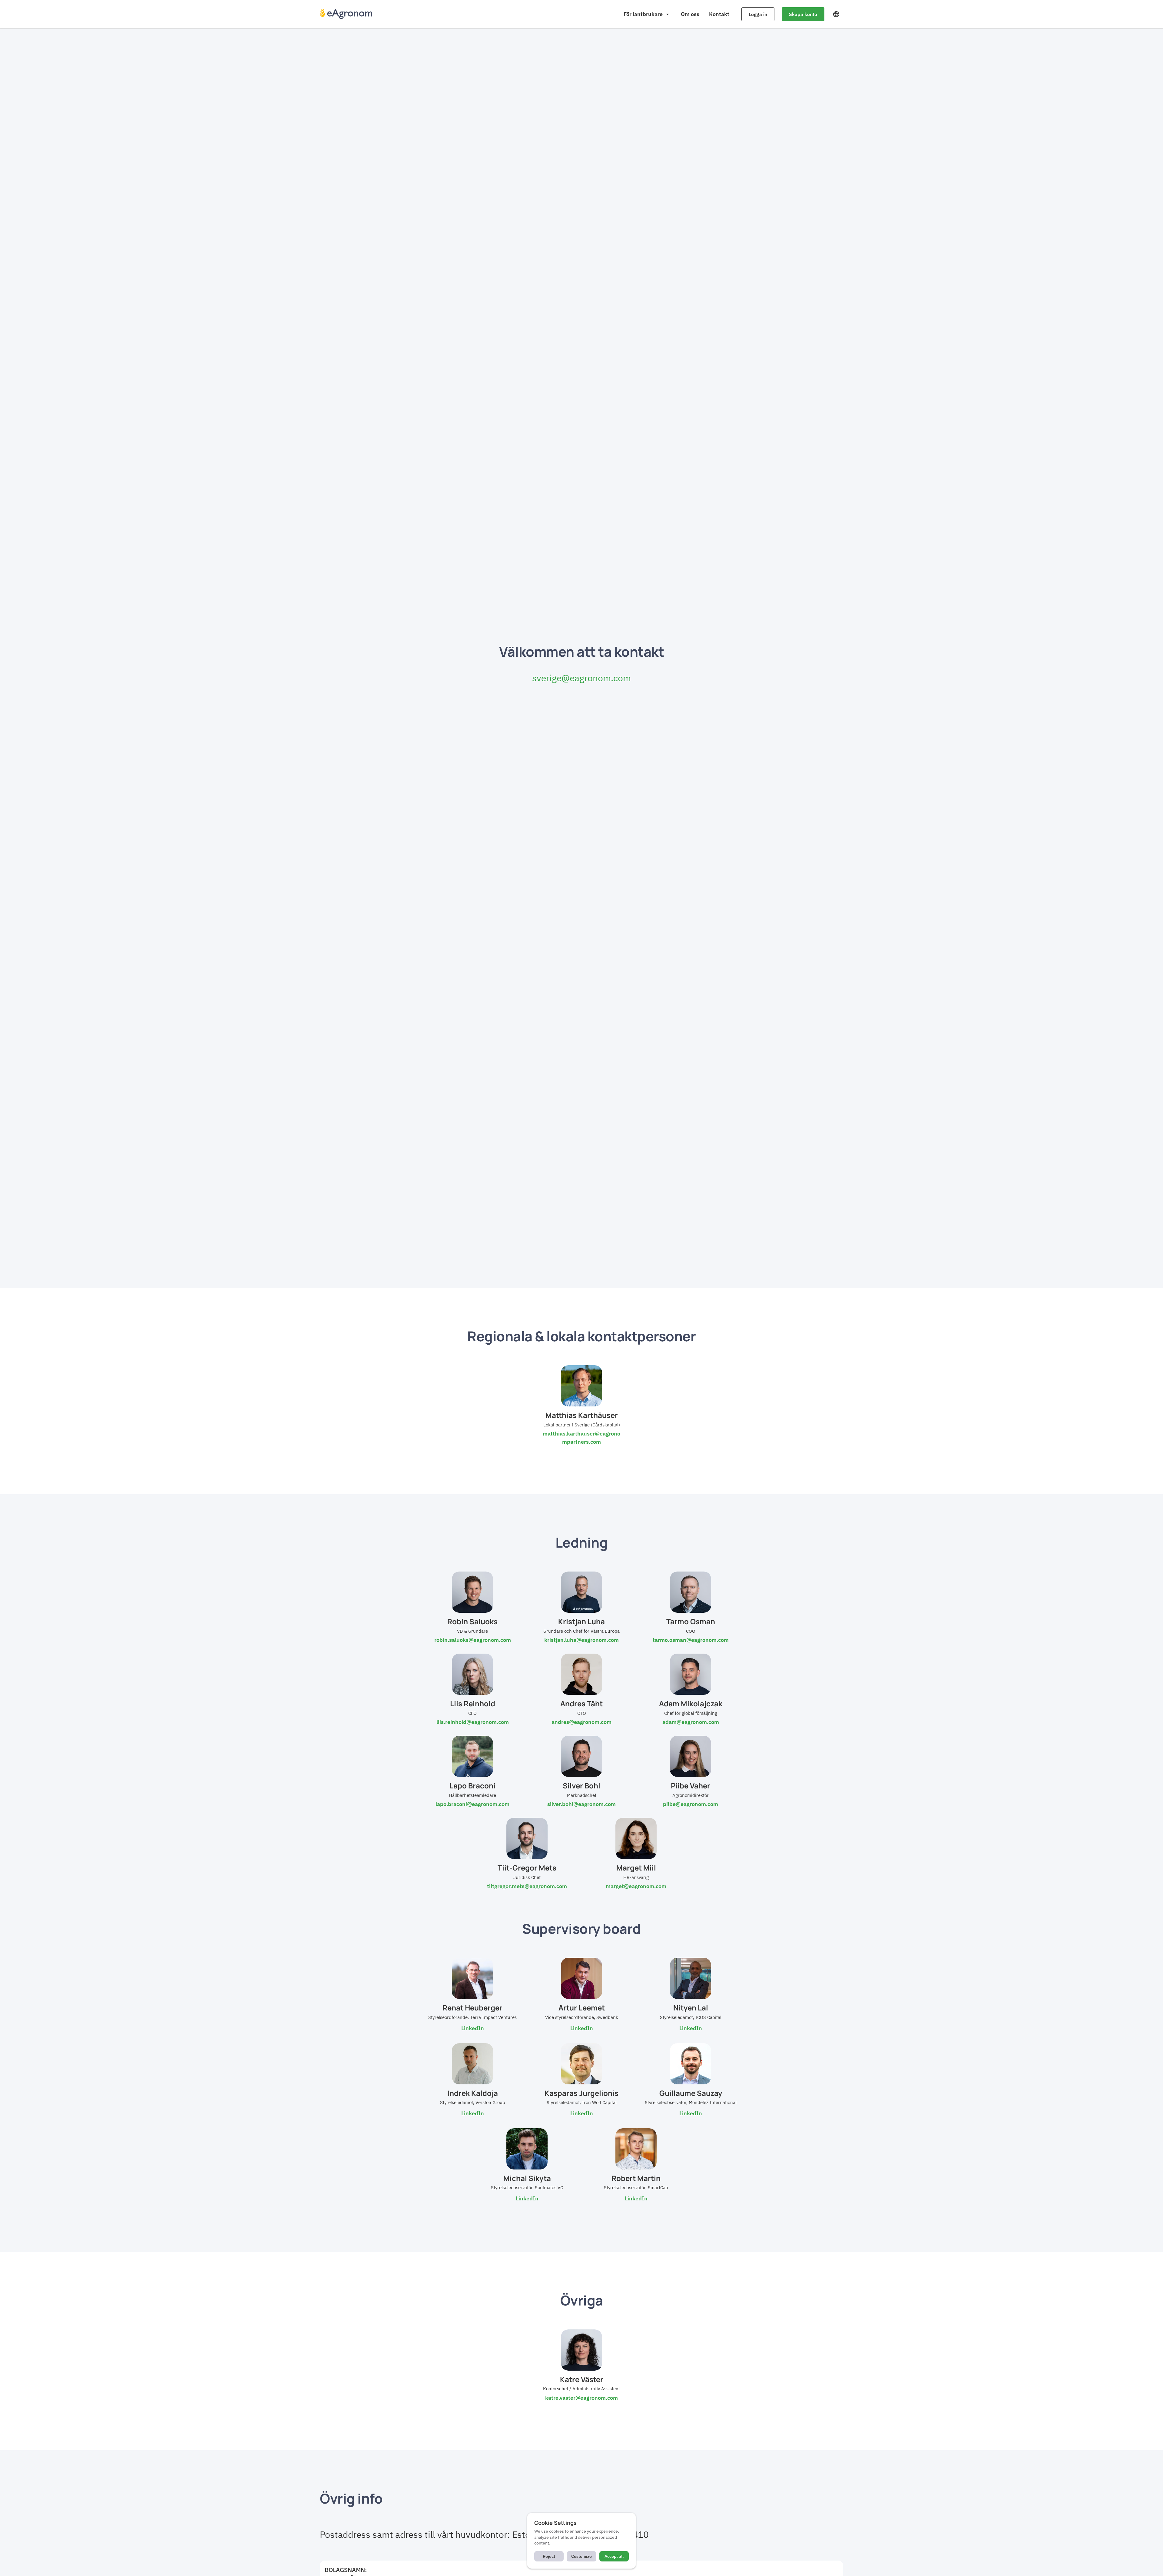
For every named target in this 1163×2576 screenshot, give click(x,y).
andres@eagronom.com (581, 1722)
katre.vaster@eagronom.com (581, 2398)
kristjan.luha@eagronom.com (581, 1640)
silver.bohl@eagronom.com (581, 1804)
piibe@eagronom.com (691, 1804)
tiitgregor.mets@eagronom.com (527, 1886)
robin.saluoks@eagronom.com (473, 1640)
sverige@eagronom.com (581, 678)
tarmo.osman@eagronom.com (691, 1640)
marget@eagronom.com (636, 1886)
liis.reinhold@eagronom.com (473, 1722)
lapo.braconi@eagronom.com (472, 1804)
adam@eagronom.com (691, 1722)
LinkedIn (473, 2028)
